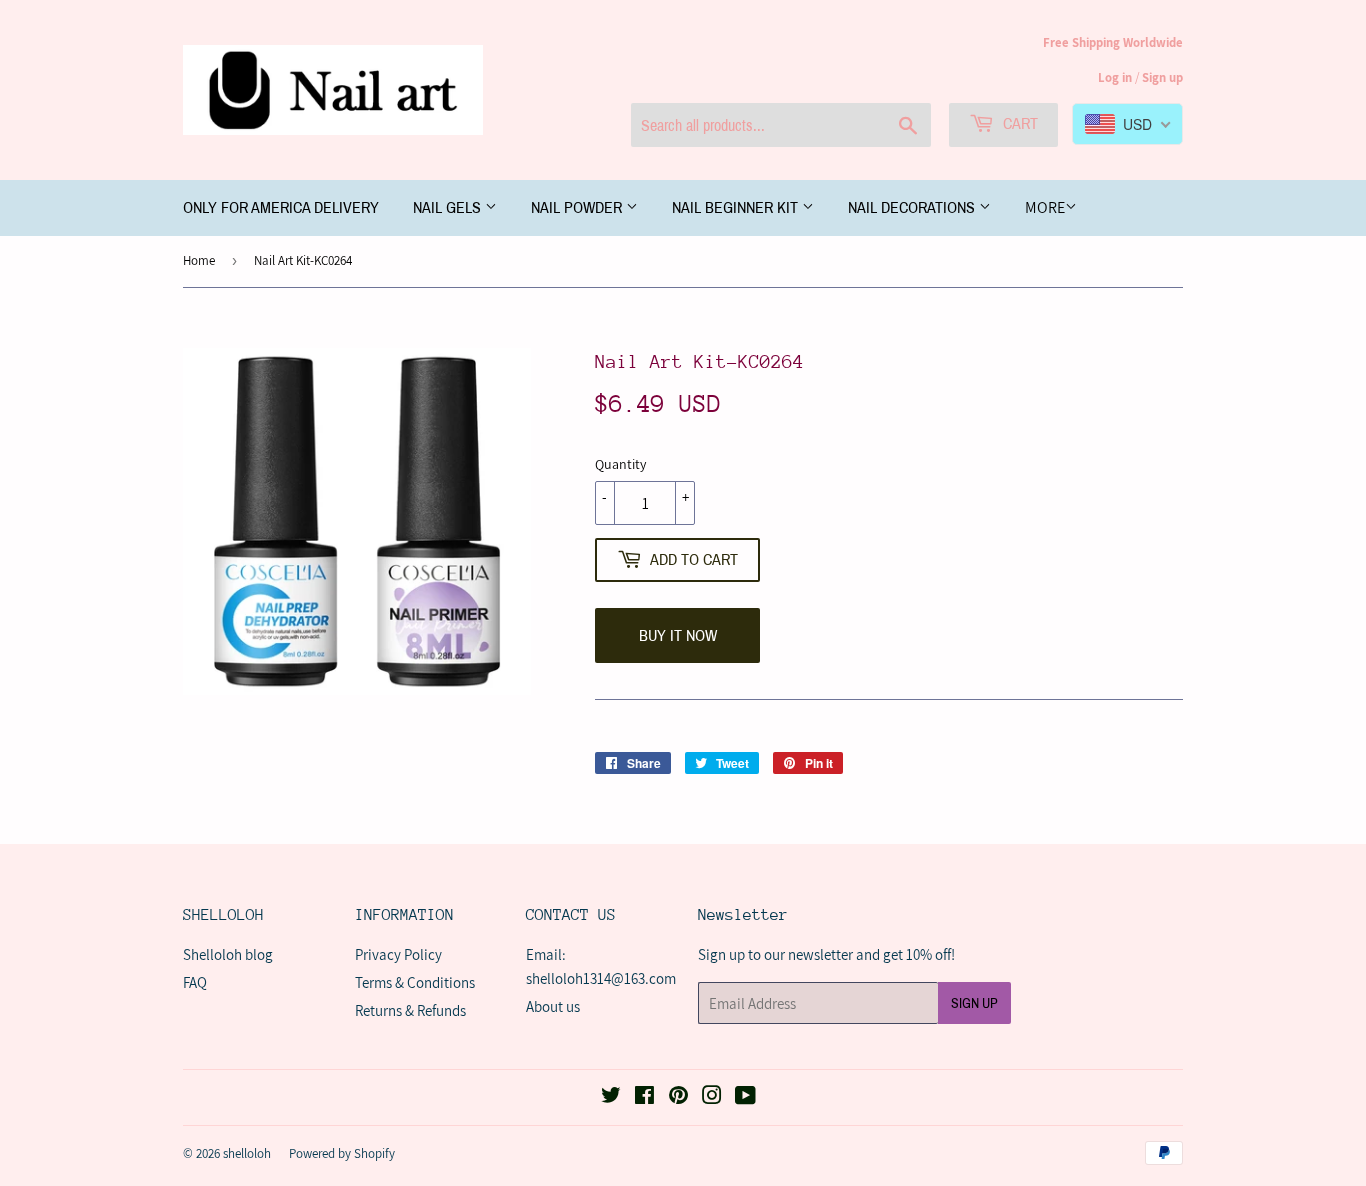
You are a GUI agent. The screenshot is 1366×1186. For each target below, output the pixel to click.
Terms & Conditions (415, 982)
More (1045, 207)
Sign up (1162, 77)
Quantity (620, 464)
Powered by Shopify (342, 1153)
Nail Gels (449, 207)
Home (199, 260)
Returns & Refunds (410, 1010)
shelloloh (247, 1153)
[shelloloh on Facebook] (644, 1097)
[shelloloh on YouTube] (745, 1097)
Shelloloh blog (228, 954)
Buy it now (678, 635)
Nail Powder (578, 207)
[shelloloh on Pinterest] (678, 1097)
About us (553, 1006)
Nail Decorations (913, 207)
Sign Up (974, 1003)
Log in (1115, 77)
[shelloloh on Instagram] (712, 1097)
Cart (1018, 123)
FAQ (195, 982)
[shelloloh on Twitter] (611, 1097)
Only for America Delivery (281, 207)
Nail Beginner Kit (737, 207)
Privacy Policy (398, 954)
